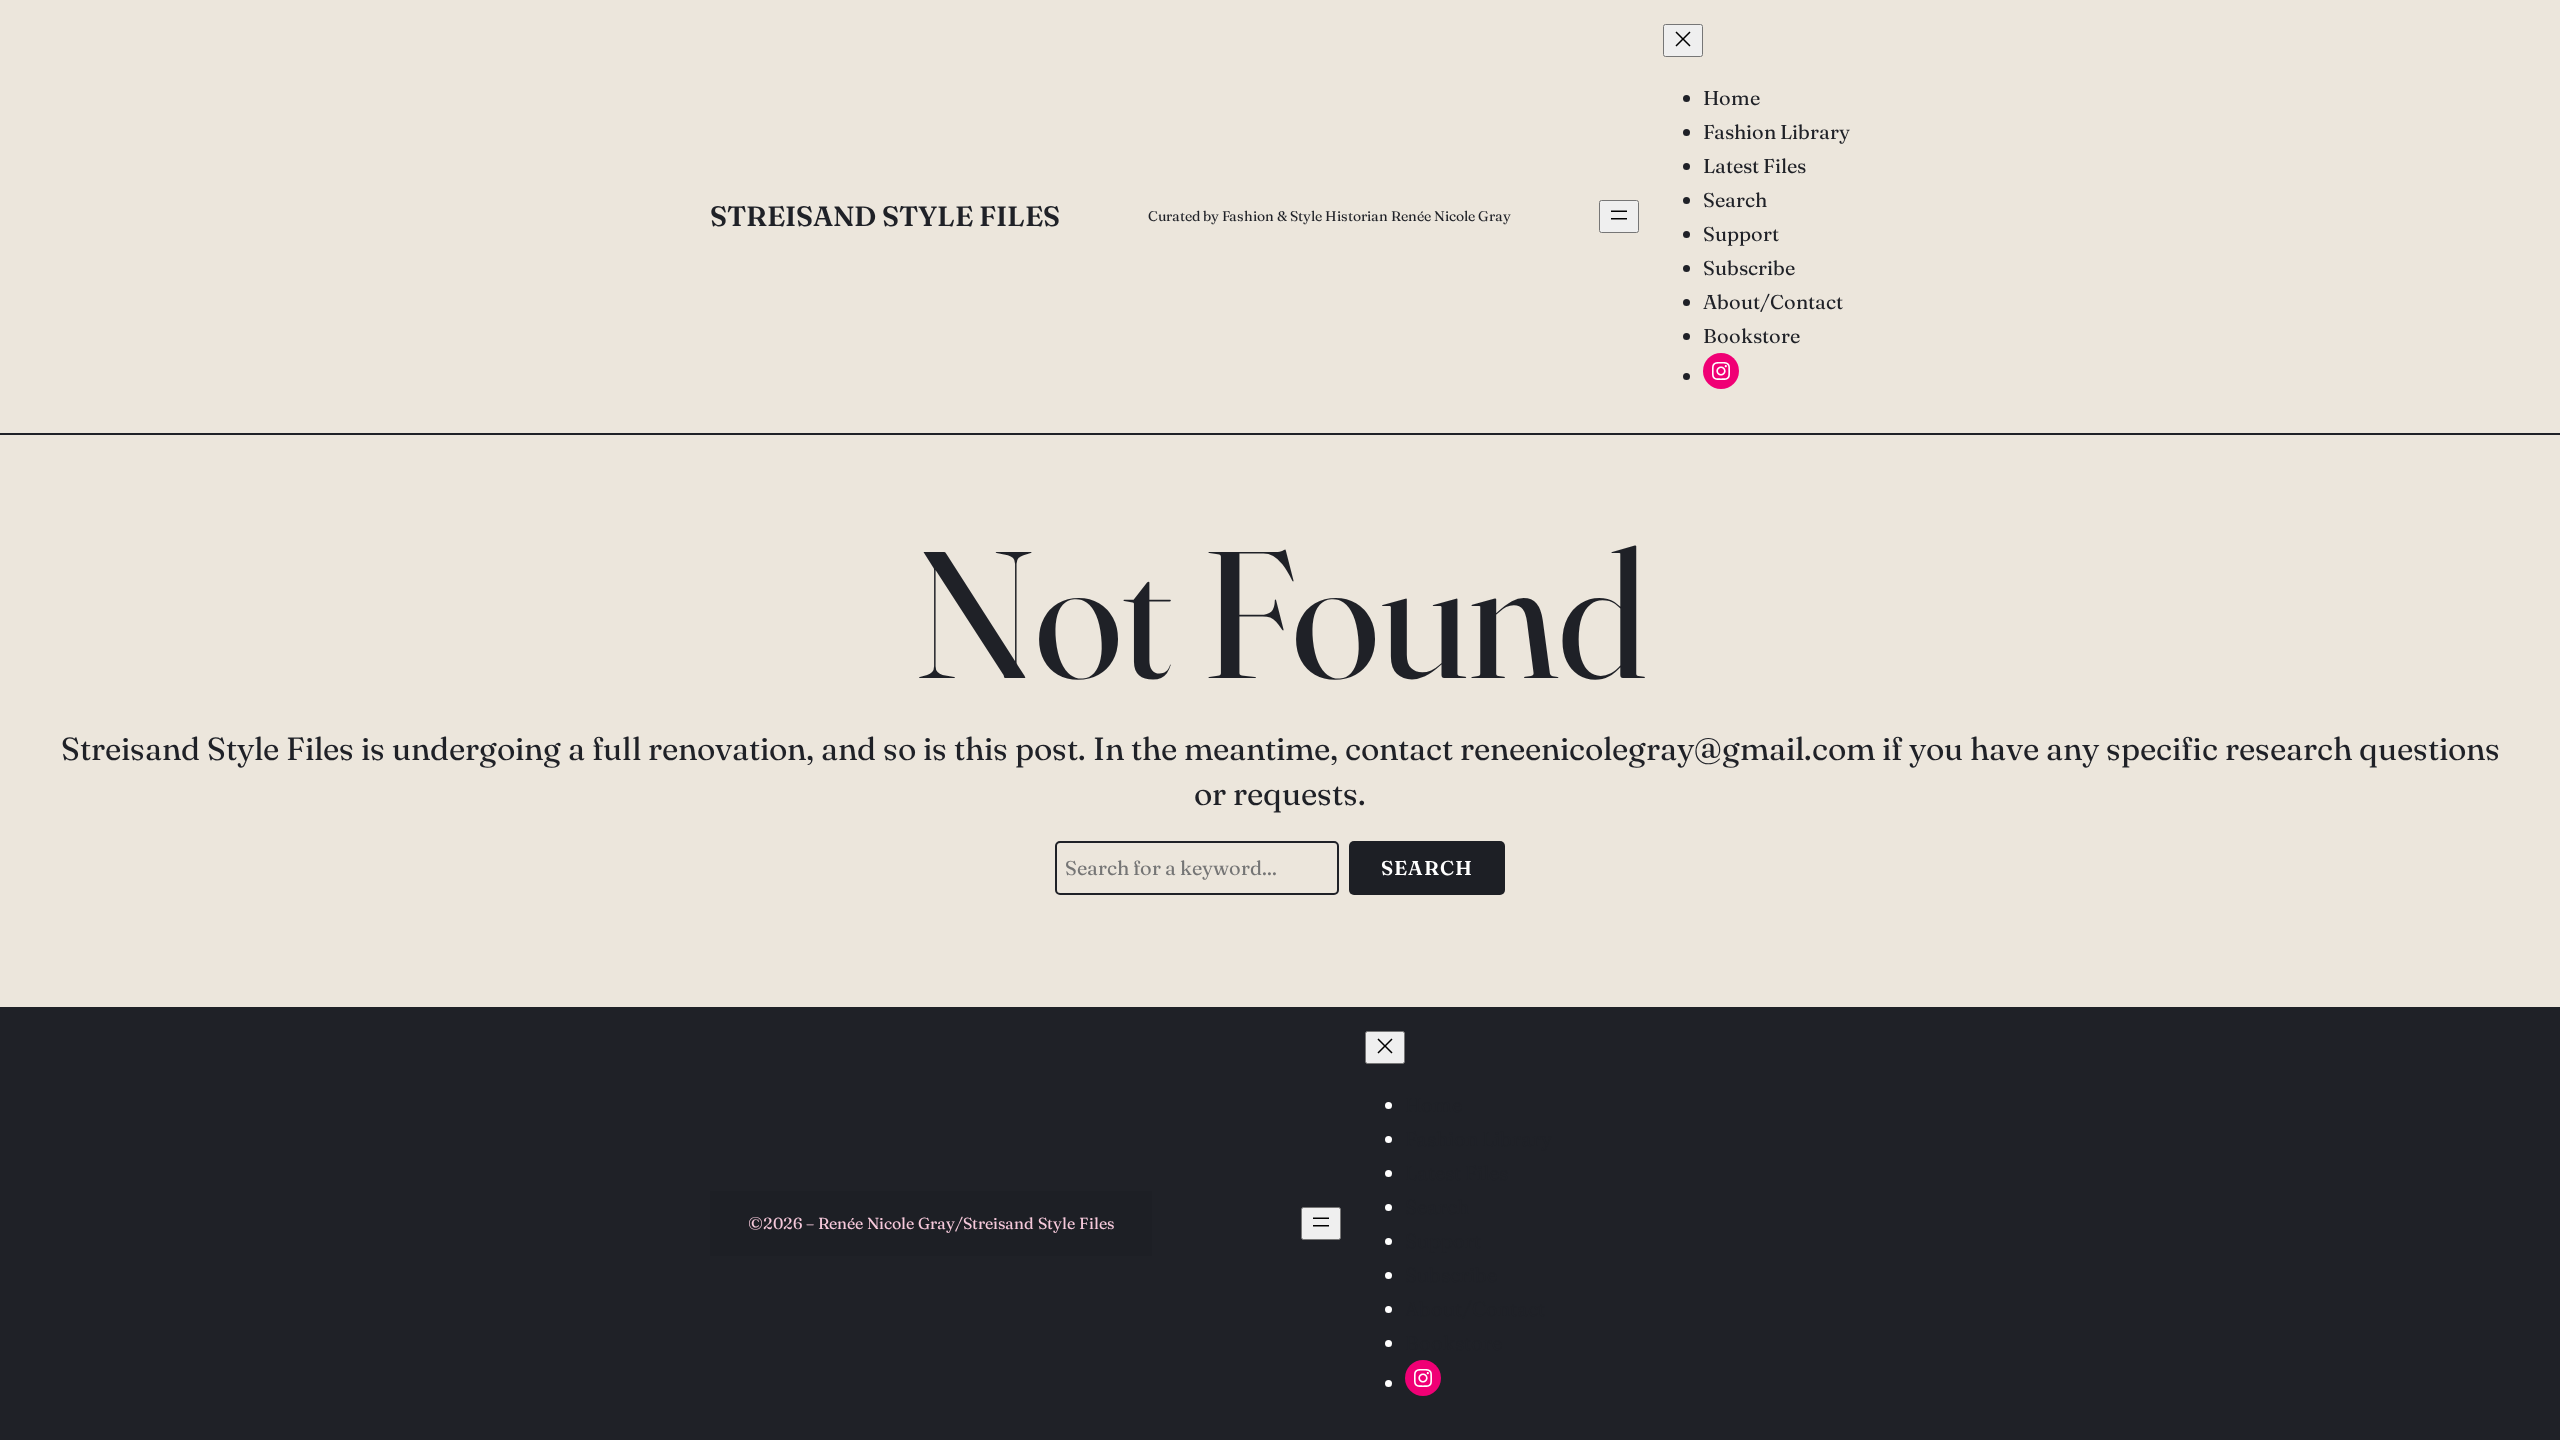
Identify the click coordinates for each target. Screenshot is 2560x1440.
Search (1427, 867)
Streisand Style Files (885, 216)
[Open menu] (1619, 216)
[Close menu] (1683, 40)
